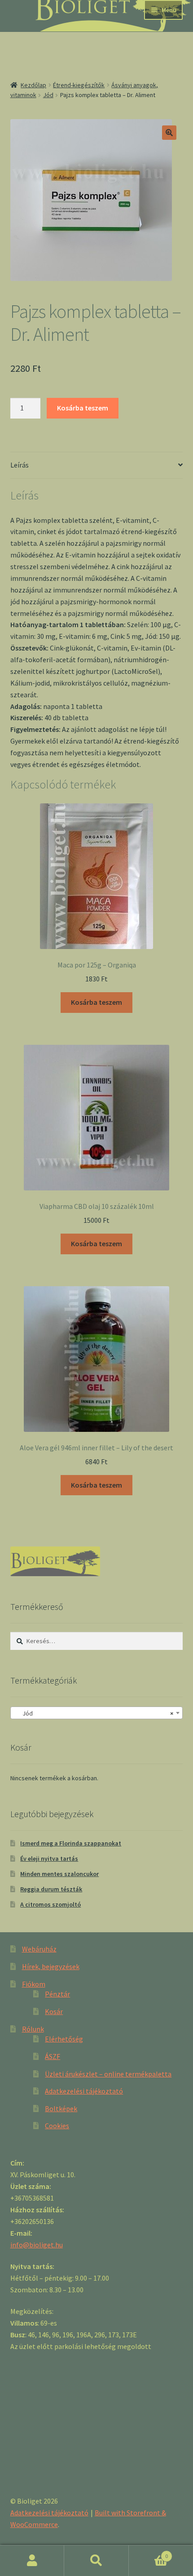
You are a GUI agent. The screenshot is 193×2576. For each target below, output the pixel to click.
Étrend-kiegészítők (79, 85)
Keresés (96, 2561)
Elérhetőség (64, 2039)
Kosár (54, 2011)
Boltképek (61, 2108)
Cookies (57, 2126)
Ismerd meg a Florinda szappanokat (71, 1843)
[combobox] (97, 1713)
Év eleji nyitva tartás (49, 1858)
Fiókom (34, 1984)
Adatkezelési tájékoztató (84, 2091)
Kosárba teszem (83, 408)
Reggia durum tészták (51, 1889)
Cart (149, 2553)
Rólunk (33, 2029)
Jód (48, 95)
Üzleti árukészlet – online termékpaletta (108, 2074)
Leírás (20, 465)
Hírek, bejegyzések (51, 1966)
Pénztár (57, 1994)
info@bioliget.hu (37, 2245)
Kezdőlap (33, 85)
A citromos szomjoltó (50, 1904)
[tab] (97, 466)
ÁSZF (53, 2056)
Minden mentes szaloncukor (59, 1874)
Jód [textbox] (94, 1713)
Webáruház (39, 1949)
